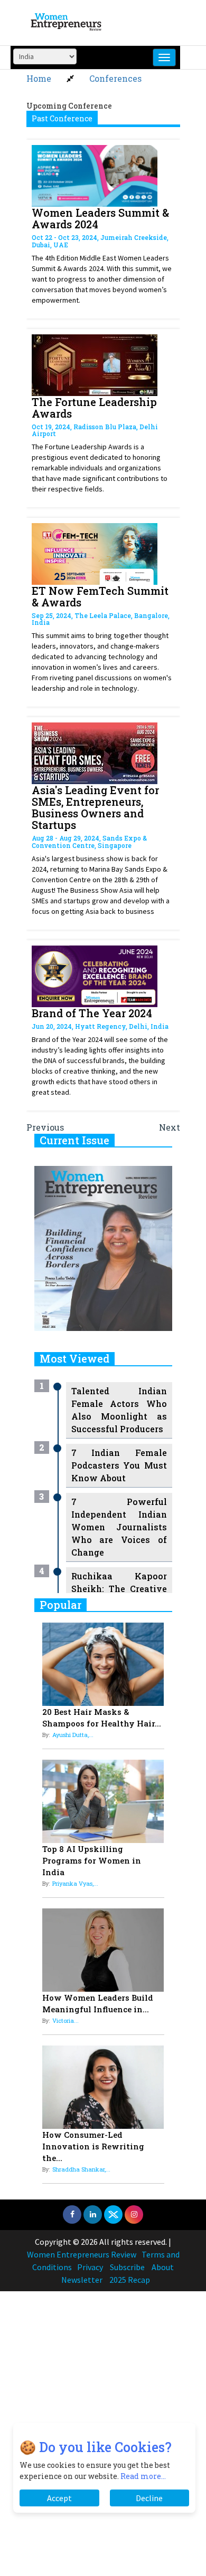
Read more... (143, 2476)
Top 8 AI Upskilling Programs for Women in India (92, 1860)
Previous (45, 1127)
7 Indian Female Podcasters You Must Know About (119, 1465)
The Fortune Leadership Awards (94, 408)
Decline (149, 2498)
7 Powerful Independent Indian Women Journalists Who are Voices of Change (119, 1527)
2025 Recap (130, 2280)
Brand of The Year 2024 (92, 1013)
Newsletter (82, 2280)
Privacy (90, 2267)
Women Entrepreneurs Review (82, 2254)
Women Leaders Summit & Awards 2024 (100, 218)
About (163, 2267)
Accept (59, 2498)
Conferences (115, 78)
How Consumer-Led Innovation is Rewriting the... (93, 2146)
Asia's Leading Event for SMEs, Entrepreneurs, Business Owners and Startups (95, 807)
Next (170, 1127)
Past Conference (62, 118)
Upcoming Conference (69, 106)
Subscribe (127, 2267)
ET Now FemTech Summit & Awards (100, 596)
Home (39, 78)
